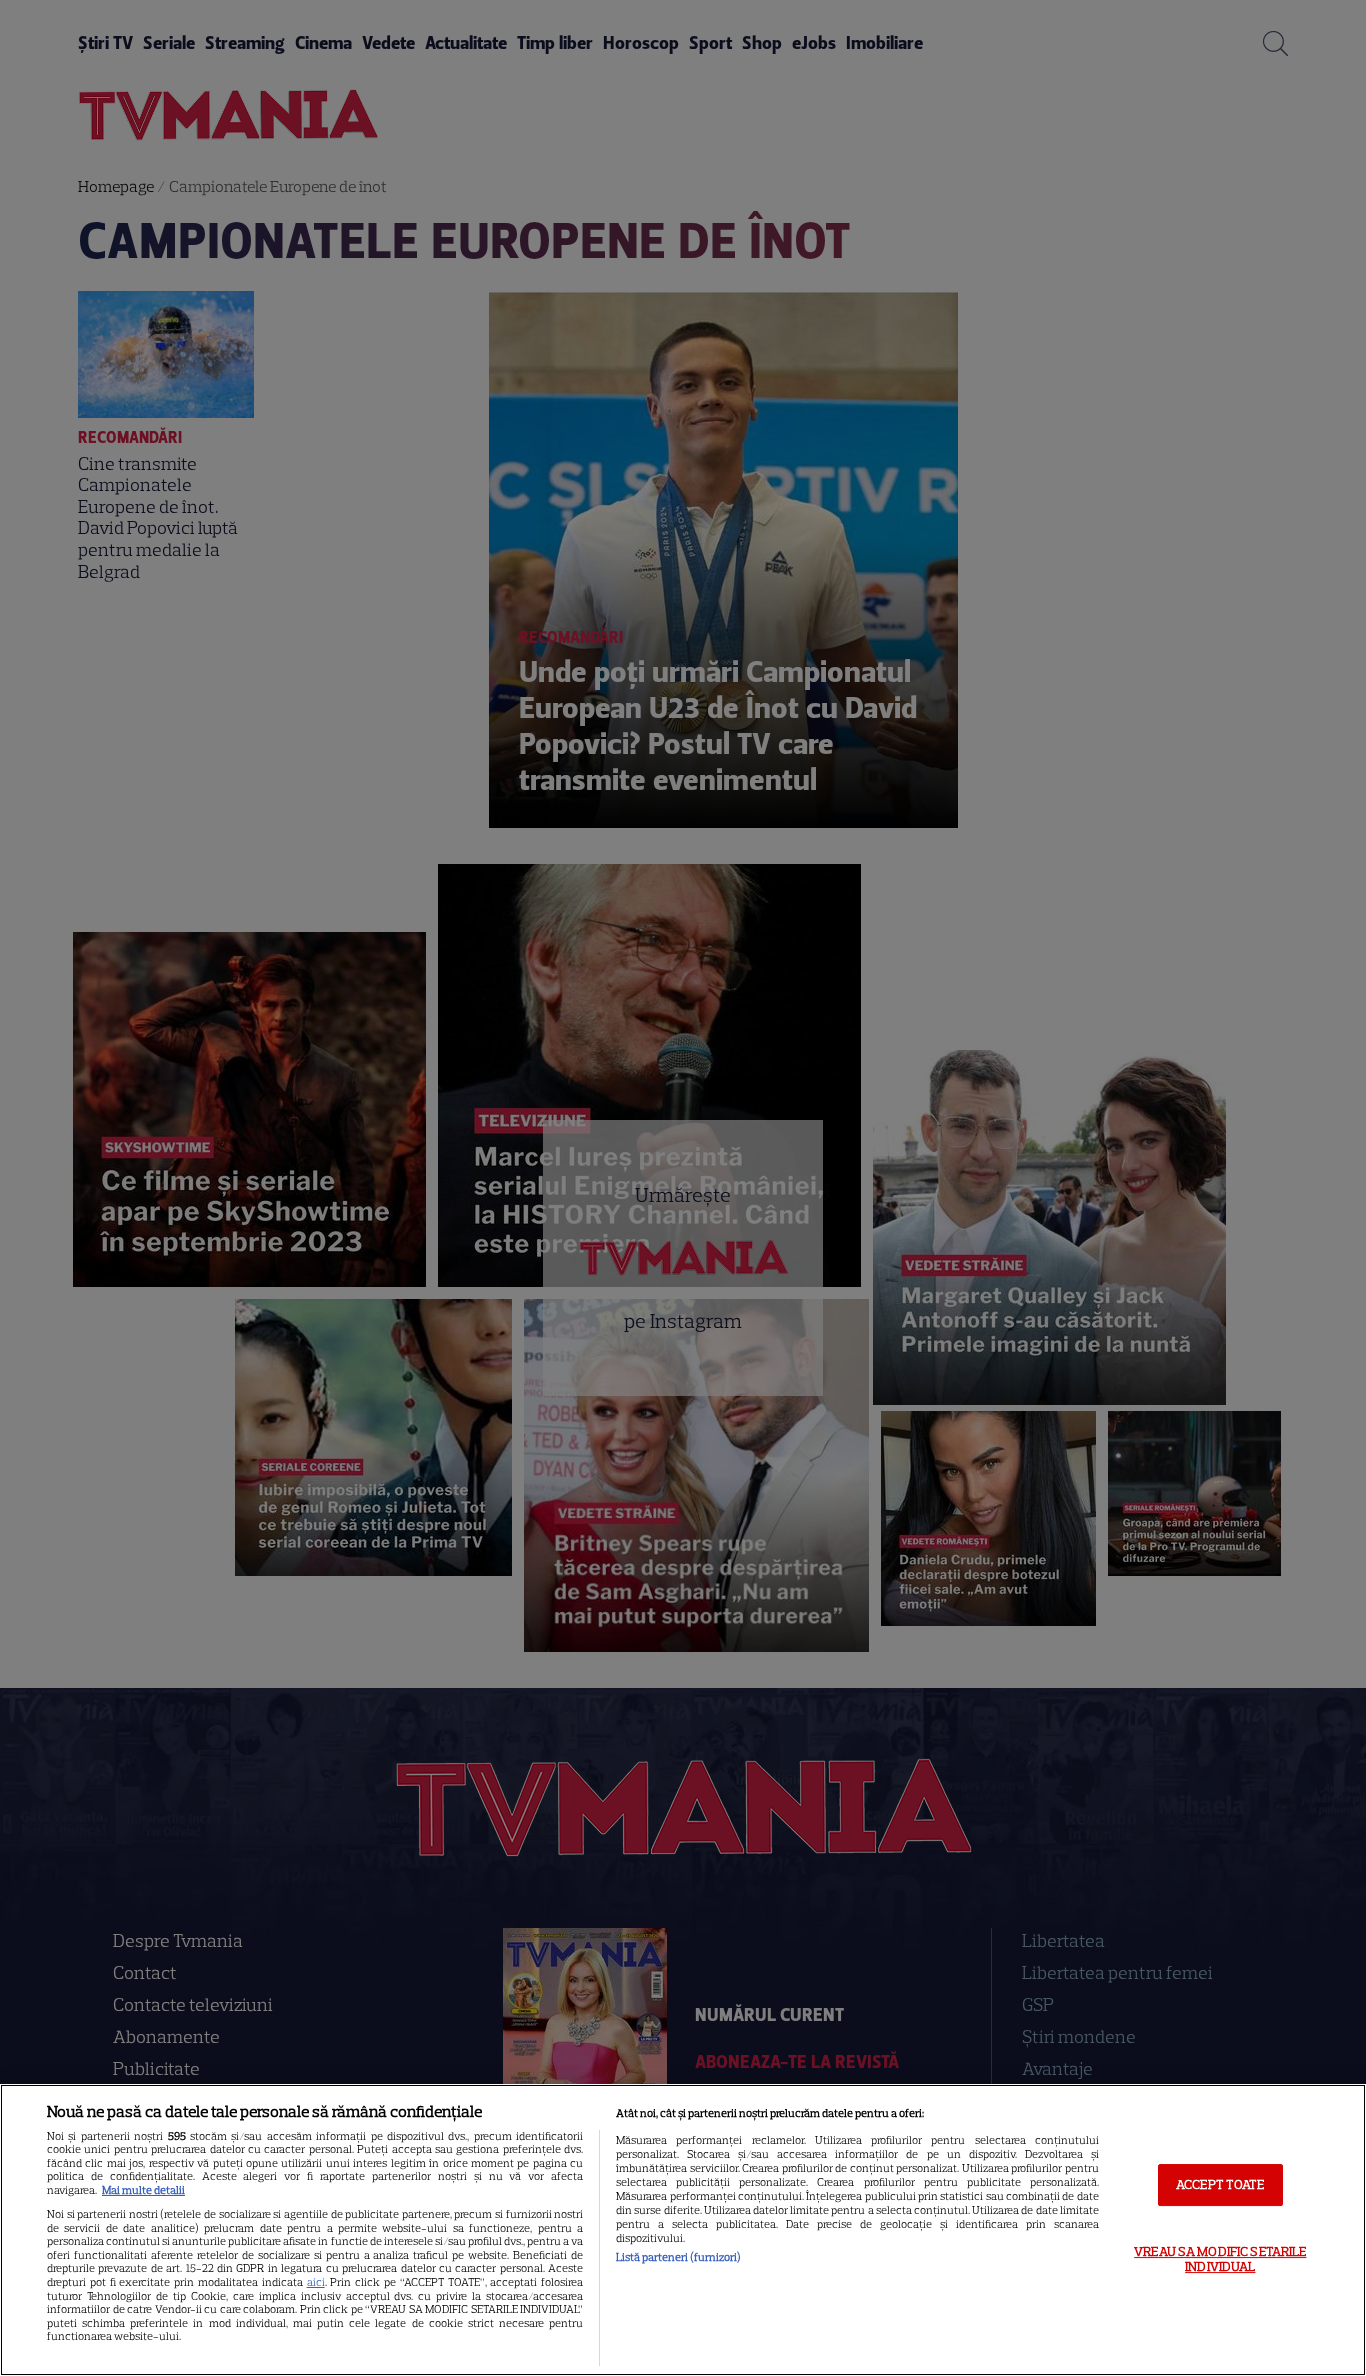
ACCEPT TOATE (1220, 2184)
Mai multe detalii (143, 2190)
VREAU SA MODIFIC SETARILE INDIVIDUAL (1220, 2259)
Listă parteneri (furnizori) (678, 2257)
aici (316, 2282)
